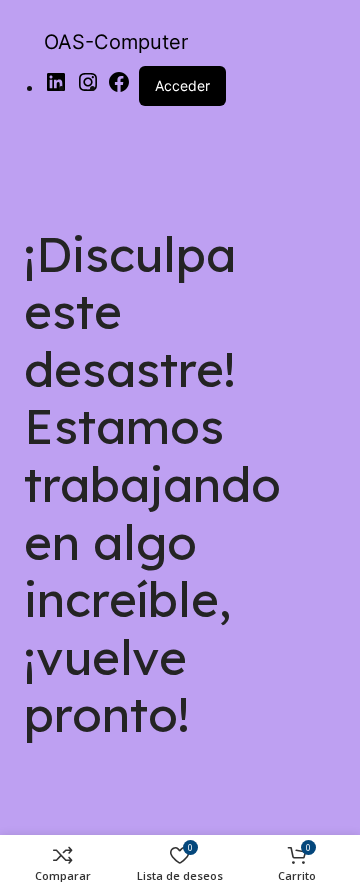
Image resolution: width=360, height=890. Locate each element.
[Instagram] (88, 88)
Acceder (182, 85)
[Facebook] (119, 88)
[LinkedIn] (56, 88)
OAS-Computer (116, 42)
